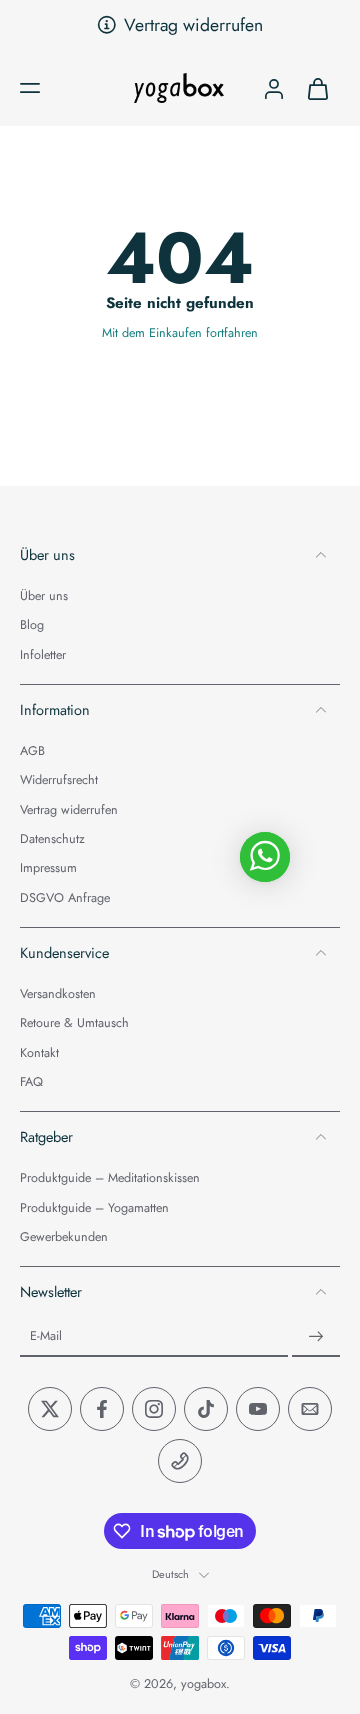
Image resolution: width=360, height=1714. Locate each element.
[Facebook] (102, 1410)
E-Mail (46, 1337)
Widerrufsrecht (59, 781)
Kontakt (39, 1053)
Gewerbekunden (64, 1237)
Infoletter (43, 655)
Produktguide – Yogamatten (94, 1208)
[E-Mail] (310, 1410)
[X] (50, 1410)
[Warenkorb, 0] (318, 88)
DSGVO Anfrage (65, 898)
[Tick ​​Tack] (206, 1410)
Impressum (48, 869)
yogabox (203, 1685)
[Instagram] (154, 1410)
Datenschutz (52, 839)
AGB (32, 752)
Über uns (44, 596)
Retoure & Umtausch (74, 1024)
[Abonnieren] (316, 1338)
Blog (32, 626)
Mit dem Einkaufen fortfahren (180, 333)
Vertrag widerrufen (193, 25)
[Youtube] (258, 1410)
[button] (30, 88)
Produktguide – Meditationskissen (110, 1179)
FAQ (31, 1082)
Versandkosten (58, 994)
